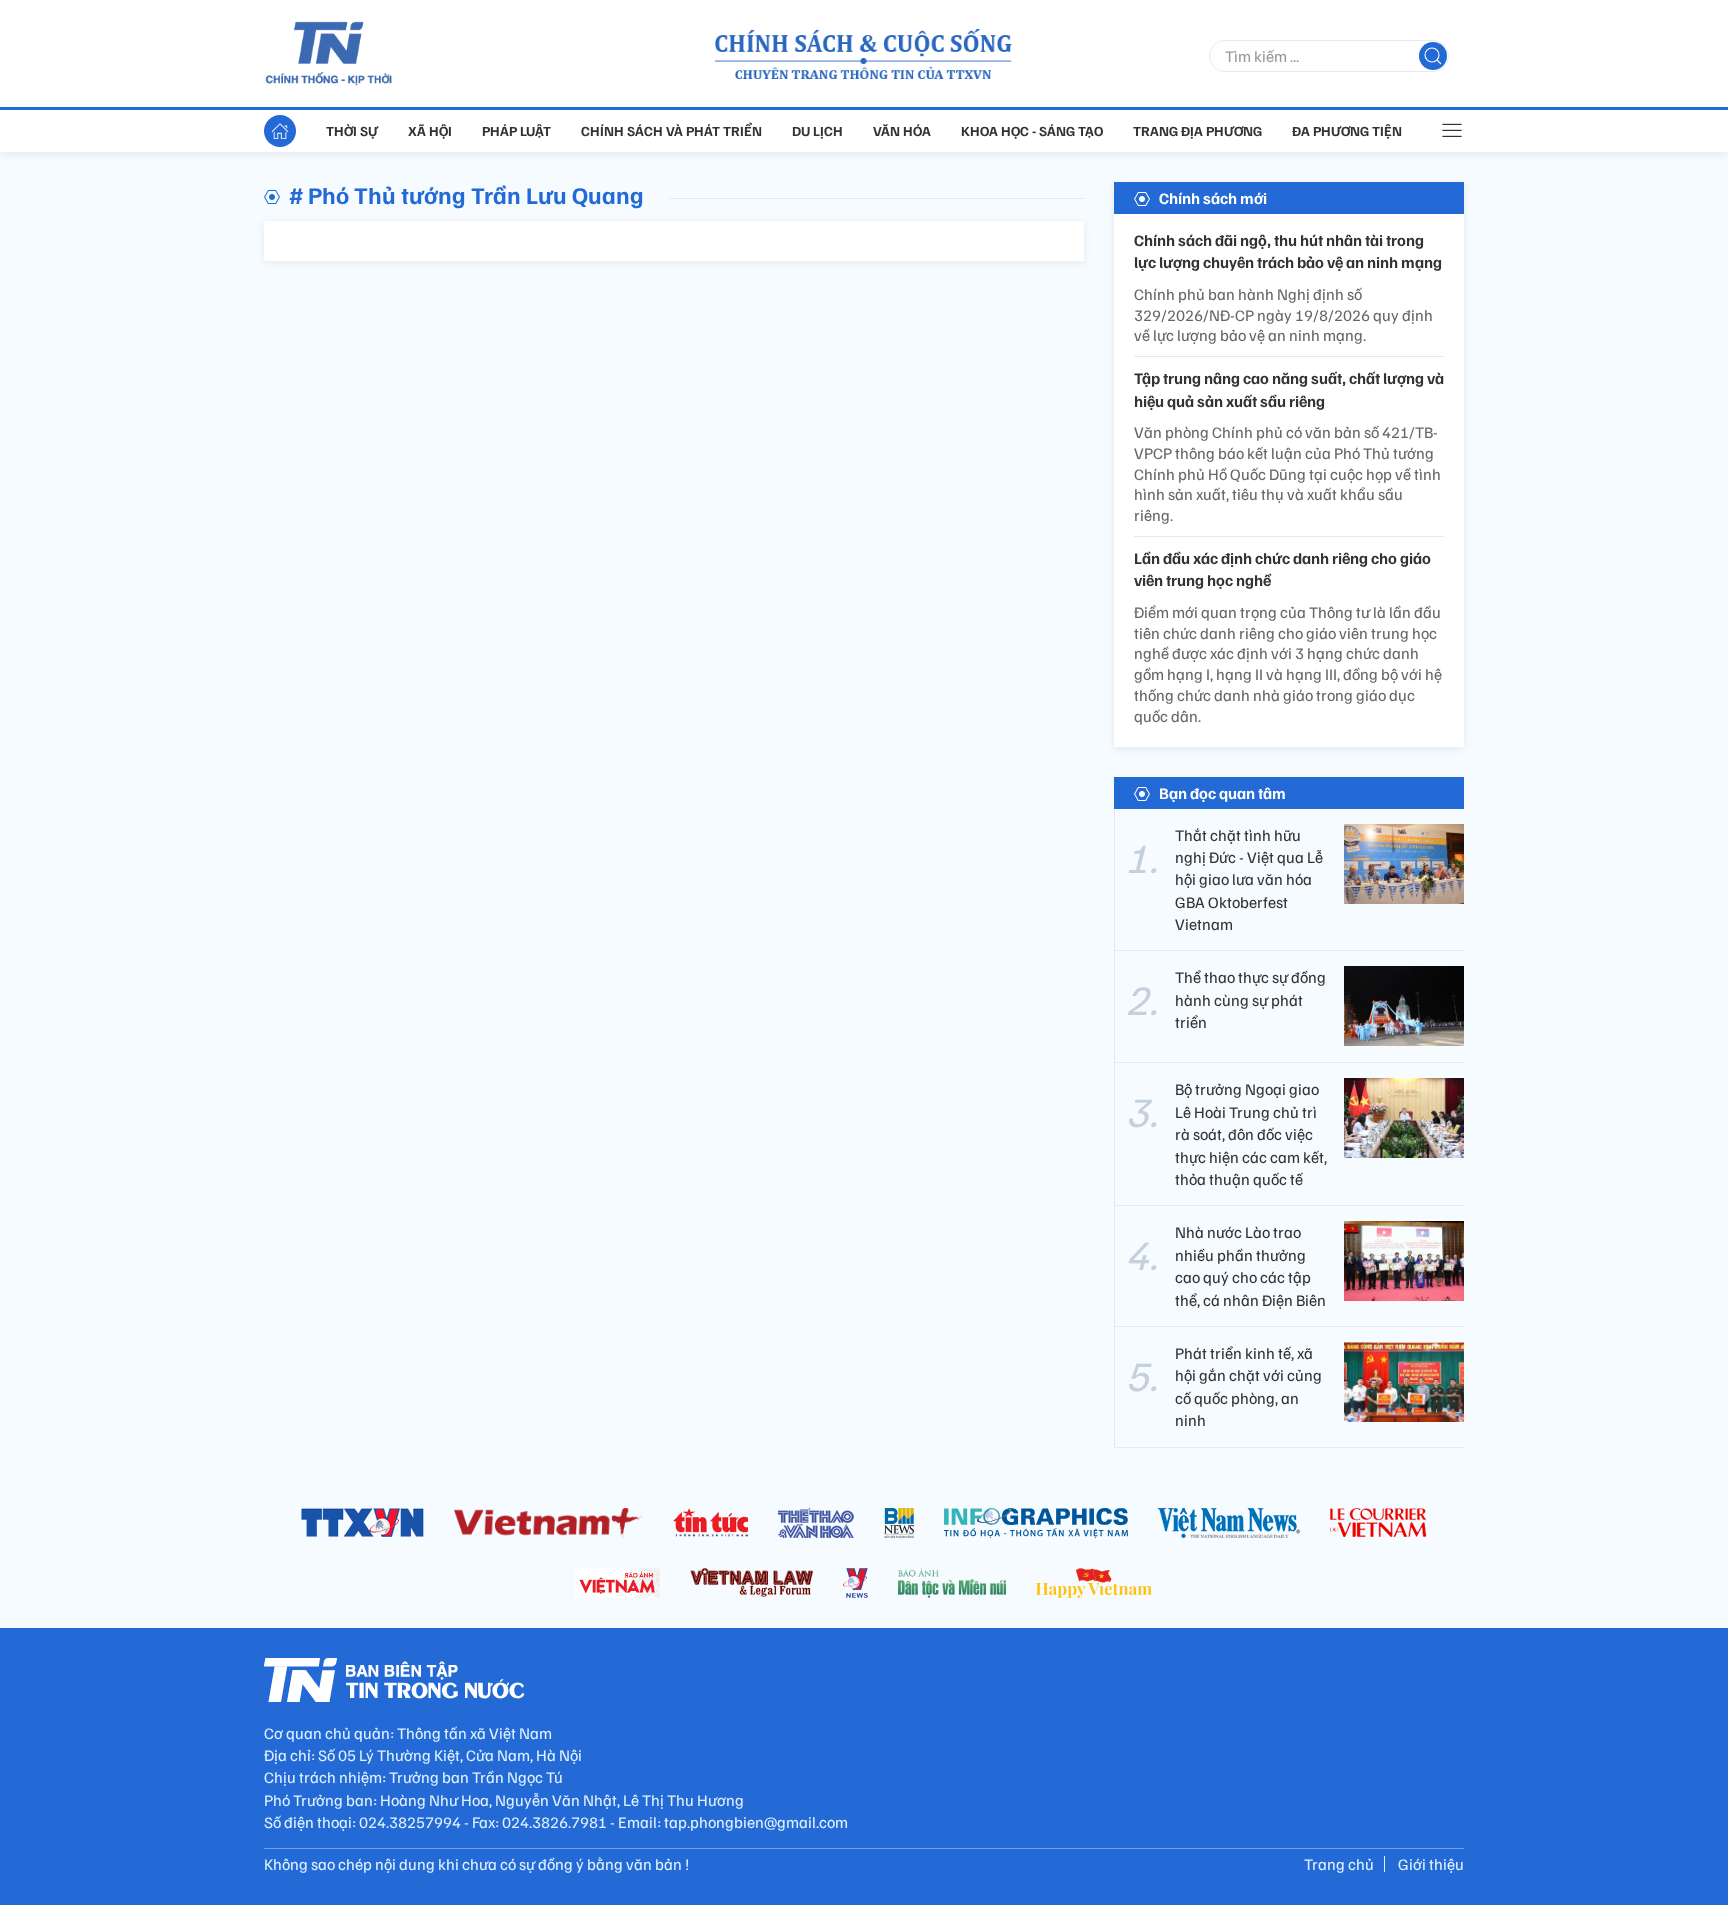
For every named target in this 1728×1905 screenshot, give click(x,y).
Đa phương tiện (1347, 130)
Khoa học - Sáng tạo (1032, 130)
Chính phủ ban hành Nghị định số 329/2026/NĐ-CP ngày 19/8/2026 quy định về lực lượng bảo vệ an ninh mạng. (1283, 315)
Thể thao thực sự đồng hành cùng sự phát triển (1250, 999)
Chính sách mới (1213, 198)
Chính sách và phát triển (671, 130)
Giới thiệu (1431, 1864)
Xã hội (430, 130)
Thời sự (352, 130)
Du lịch (817, 130)
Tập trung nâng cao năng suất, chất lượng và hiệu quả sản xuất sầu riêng (1289, 389)
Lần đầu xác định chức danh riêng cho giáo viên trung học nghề (1282, 569)
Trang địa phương (1197, 130)
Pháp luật (516, 130)
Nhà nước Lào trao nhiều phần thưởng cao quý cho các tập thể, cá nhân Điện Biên (1250, 1265)
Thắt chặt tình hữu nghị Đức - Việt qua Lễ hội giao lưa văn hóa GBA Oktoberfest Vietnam (1249, 880)
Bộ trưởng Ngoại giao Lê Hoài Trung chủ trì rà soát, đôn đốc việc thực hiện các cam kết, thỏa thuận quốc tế (1251, 1134)
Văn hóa (902, 130)
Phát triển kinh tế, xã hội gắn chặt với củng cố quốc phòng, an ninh (1248, 1386)
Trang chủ (1339, 1864)
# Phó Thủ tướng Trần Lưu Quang (466, 194)
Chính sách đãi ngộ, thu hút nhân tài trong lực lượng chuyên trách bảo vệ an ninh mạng (1288, 251)
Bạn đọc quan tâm (1222, 793)
